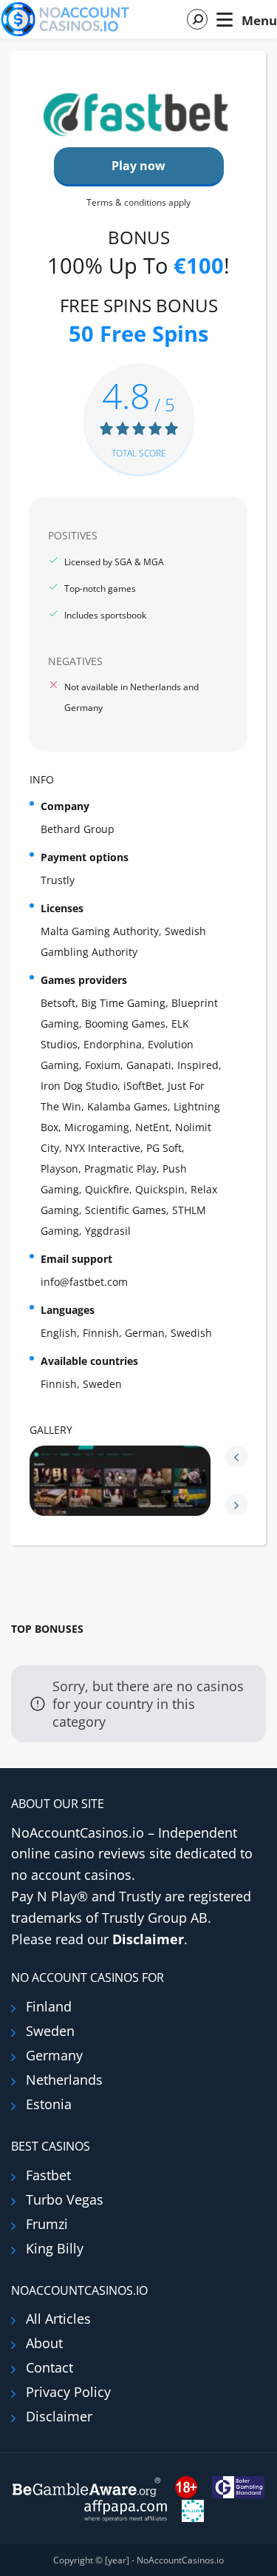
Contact (49, 2367)
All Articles (58, 2319)
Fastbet (48, 2175)
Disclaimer (148, 1939)
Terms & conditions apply (138, 202)
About (44, 2343)
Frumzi (47, 2224)
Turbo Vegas (65, 2199)
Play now (138, 166)
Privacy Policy (68, 2392)
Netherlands (64, 2080)
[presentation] (236, 1457)
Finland (49, 2006)
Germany (54, 2055)
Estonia (49, 2104)
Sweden (50, 2031)
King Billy (55, 2248)
